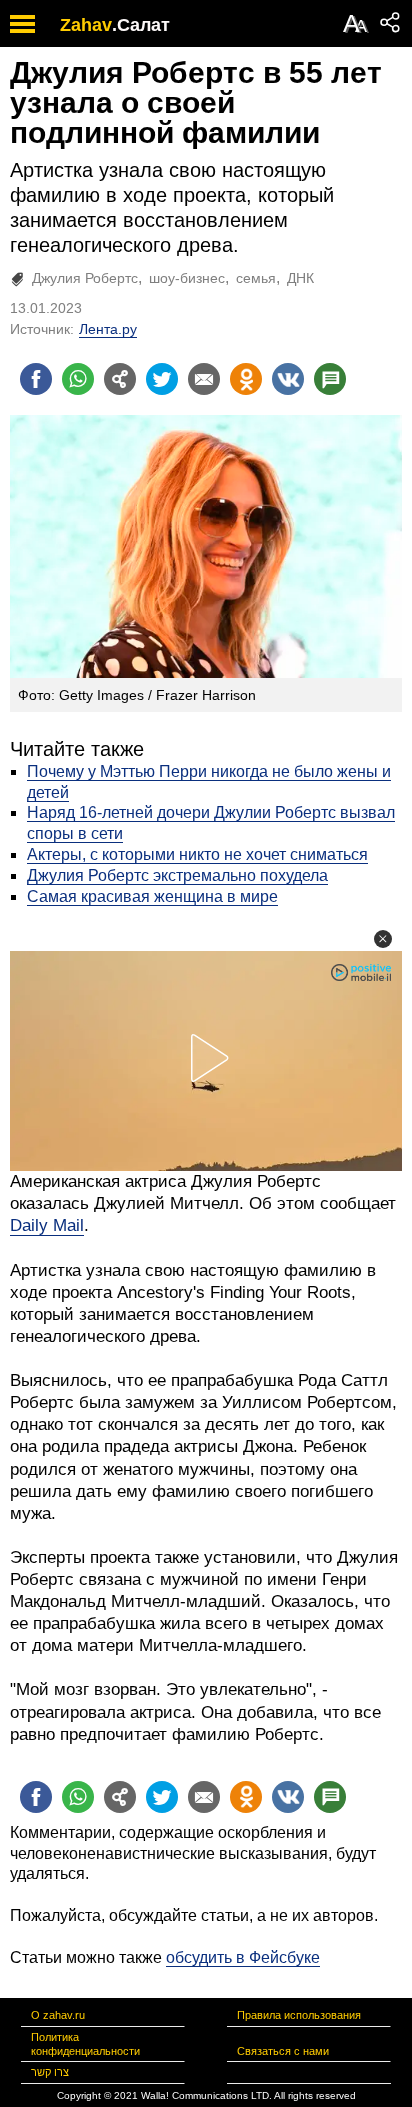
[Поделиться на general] (120, 379)
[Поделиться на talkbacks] (330, 379)
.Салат (141, 25)
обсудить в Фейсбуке (243, 1957)
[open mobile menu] (22, 23)
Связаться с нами (283, 2051)
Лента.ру (108, 329)
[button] (383, 939)
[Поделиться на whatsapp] (78, 379)
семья (256, 278)
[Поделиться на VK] (288, 379)
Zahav (86, 25)
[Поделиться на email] (204, 379)
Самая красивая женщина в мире (152, 896)
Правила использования (299, 2015)
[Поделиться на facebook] (36, 379)
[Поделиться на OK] (246, 379)
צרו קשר (50, 2072)
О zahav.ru (58, 2015)
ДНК (300, 278)
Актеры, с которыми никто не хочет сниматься (197, 854)
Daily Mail (47, 1225)
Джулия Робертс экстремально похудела (177, 875)
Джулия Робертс (85, 278)
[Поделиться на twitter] (162, 379)
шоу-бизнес (187, 278)
